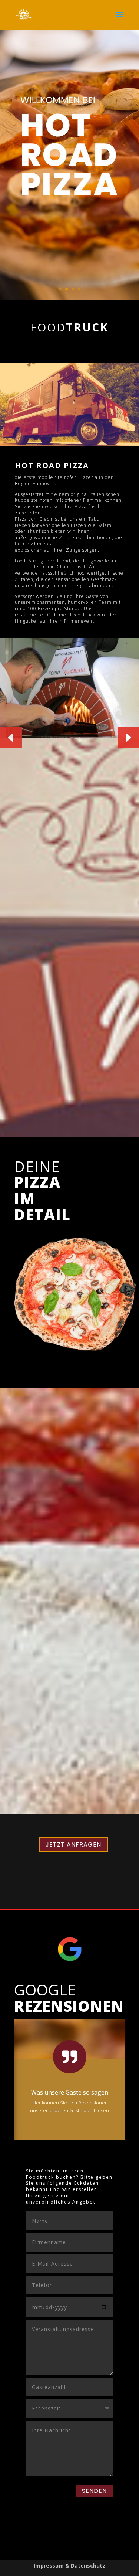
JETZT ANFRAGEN (73, 1845)
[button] (128, 738)
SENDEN (94, 2491)
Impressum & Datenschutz (69, 2565)
